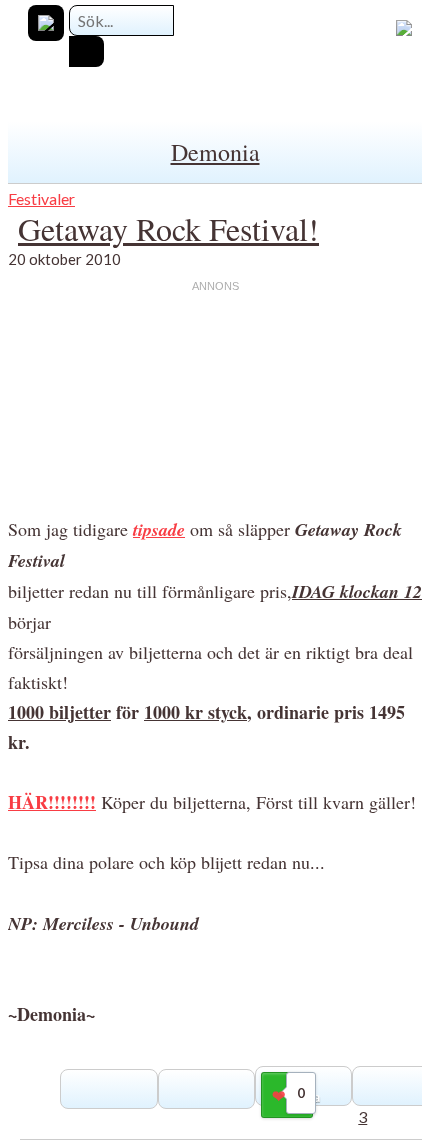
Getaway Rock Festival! (168, 228)
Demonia (215, 152)
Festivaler (41, 198)
